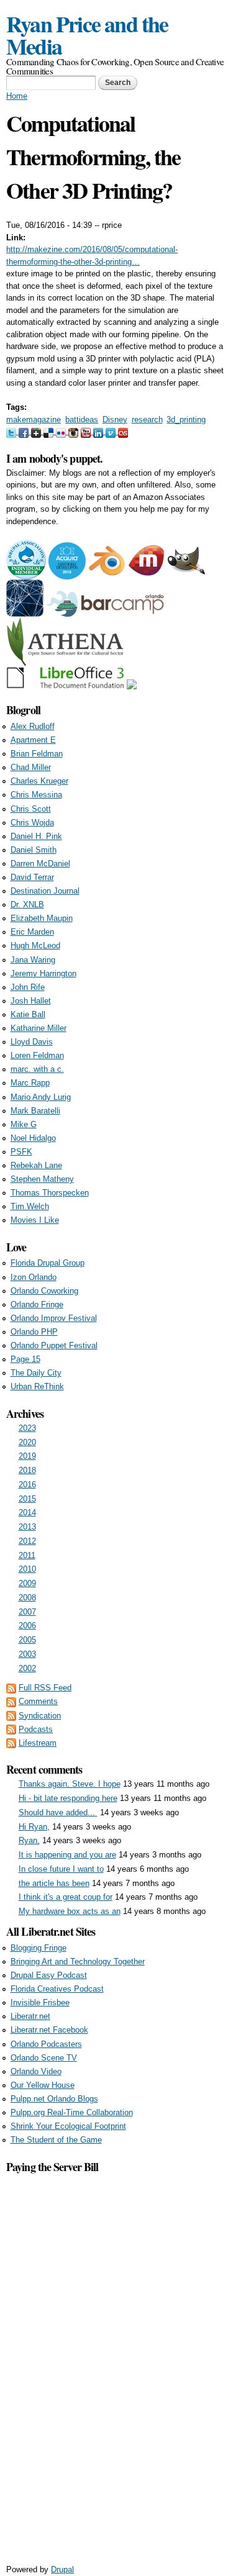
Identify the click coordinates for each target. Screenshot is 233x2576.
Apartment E (33, 740)
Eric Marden (32, 932)
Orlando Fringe (37, 1304)
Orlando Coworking (44, 1291)
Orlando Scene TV (44, 2058)
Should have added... (58, 1812)
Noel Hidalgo (33, 1138)
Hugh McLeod (35, 946)
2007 (27, 1612)
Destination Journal (45, 891)
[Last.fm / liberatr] (123, 431)
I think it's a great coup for (66, 1897)
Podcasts (36, 1729)
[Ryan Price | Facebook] (25, 431)
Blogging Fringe (39, 1948)
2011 (27, 1555)
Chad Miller (31, 767)
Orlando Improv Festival (54, 1318)
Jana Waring (33, 960)
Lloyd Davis (32, 1042)
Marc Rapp (30, 1083)
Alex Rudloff (33, 726)
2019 (27, 1456)
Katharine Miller (39, 1028)
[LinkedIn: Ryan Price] (99, 431)
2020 (27, 1442)
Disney (115, 420)
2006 (27, 1626)
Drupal (62, 2569)
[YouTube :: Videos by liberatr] (87, 431)
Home (17, 96)
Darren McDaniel (40, 864)
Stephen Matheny (42, 1179)
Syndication (40, 1716)
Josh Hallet (31, 1001)
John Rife (28, 987)
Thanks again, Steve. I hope (70, 1784)
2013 (27, 1527)
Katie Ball (28, 1014)
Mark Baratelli (35, 1111)
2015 (27, 1499)
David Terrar (32, 877)
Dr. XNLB (27, 905)
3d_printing (186, 420)
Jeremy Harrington (43, 973)
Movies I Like (35, 1220)
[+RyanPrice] (37, 431)
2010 (27, 1569)
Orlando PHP (34, 1332)
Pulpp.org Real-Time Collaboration (72, 2112)
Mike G (24, 1124)
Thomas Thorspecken (50, 1193)
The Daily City (36, 1373)
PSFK (21, 1152)
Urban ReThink (37, 1386)
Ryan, (29, 1840)
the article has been (54, 1883)
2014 (27, 1512)
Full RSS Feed (45, 1688)
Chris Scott (31, 809)
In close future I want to (61, 1869)
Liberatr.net (30, 2016)
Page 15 (25, 1359)
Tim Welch (30, 1206)
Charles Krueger (39, 781)
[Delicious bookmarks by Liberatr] (50, 431)
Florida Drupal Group (48, 1263)
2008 (27, 1598)
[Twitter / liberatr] (12, 431)
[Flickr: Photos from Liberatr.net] (62, 431)
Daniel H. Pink (36, 836)
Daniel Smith (34, 850)
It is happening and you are (67, 1855)
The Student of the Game (56, 2140)
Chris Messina (36, 795)
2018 (27, 1470)
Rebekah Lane (36, 1165)
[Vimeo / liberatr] (112, 431)
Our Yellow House (43, 2085)
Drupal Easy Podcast (49, 1975)
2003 (27, 1654)
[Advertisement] (117, 2362)
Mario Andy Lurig (41, 1097)
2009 (27, 1583)
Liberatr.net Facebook (49, 2030)
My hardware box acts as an (70, 1911)
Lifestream (38, 1743)
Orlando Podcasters (46, 2044)
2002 (27, 1668)
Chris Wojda (32, 823)
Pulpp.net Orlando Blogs (54, 2099)
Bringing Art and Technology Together (78, 1961)
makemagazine (34, 420)
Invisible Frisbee (40, 2002)
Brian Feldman (37, 754)
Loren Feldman (37, 1055)
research (147, 420)
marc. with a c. (37, 1069)
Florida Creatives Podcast (57, 1989)
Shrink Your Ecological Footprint (68, 2126)
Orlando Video (36, 2071)
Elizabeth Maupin (42, 918)
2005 (27, 1640)
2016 (27, 1485)
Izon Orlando (34, 1277)
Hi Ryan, (34, 1827)
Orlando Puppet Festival (54, 1345)
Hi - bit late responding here (68, 1798)
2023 (27, 1428)
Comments (38, 1701)
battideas (82, 420)
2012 (27, 1541)
